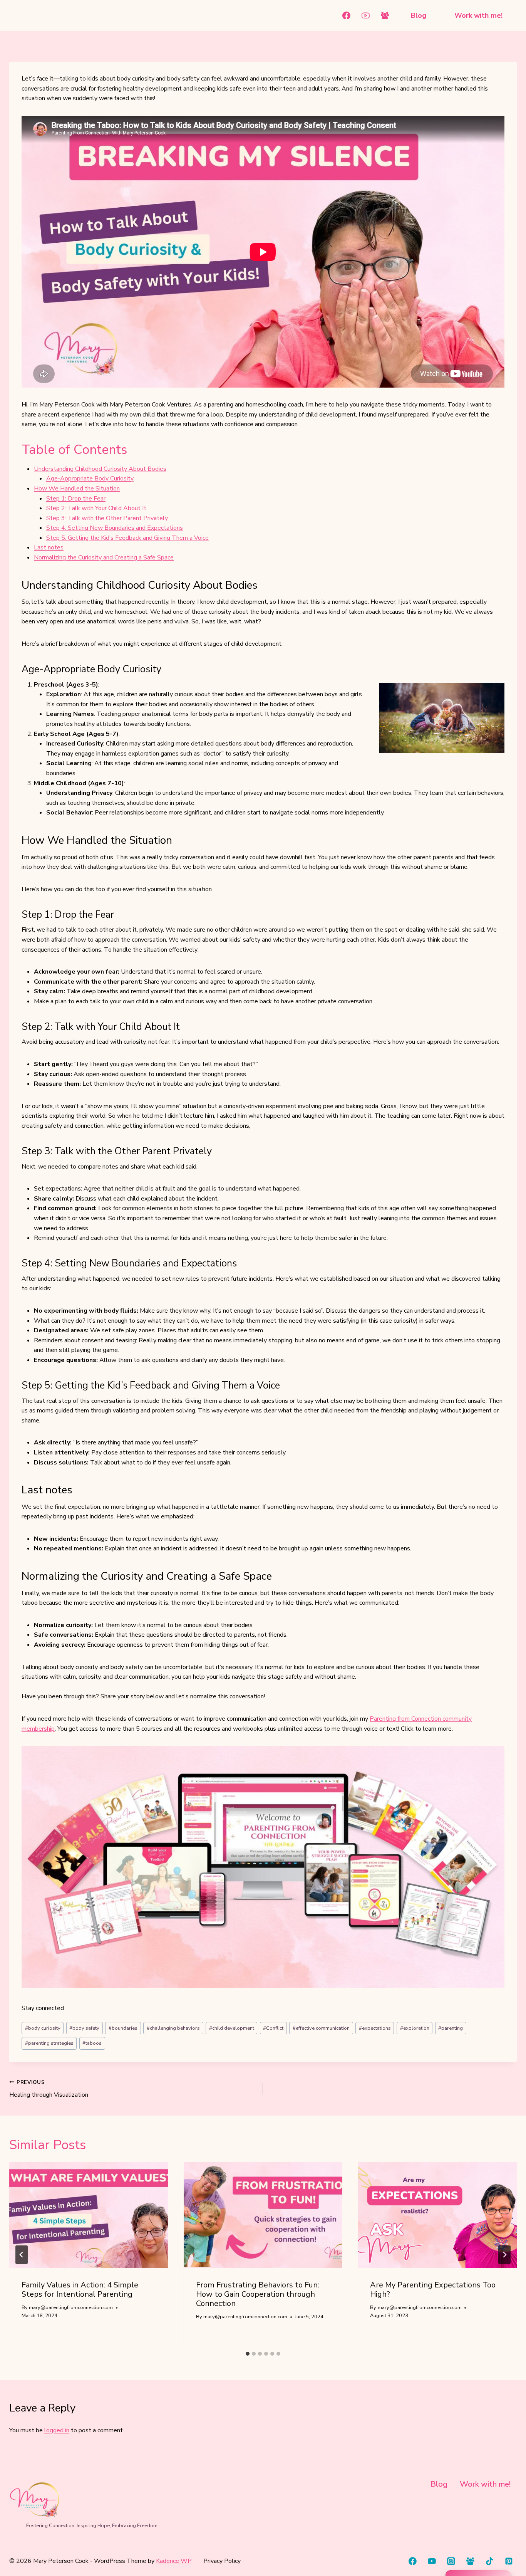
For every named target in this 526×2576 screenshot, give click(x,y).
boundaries (123, 2028)
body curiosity (43, 2028)
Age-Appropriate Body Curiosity (90, 479)
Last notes (49, 547)
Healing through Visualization (49, 2089)
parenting (451, 2028)
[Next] (504, 2255)
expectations (375, 2028)
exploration (415, 2028)
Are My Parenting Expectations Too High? (433, 2290)
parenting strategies (49, 2043)
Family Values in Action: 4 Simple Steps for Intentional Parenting (80, 2290)
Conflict (273, 2028)
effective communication (321, 2028)
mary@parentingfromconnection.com (71, 2307)
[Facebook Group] (385, 15)
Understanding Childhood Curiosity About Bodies (100, 469)
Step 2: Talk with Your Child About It (96, 508)
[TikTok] (490, 2561)
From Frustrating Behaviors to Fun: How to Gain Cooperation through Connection (258, 2294)
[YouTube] (366, 15)
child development (232, 2028)
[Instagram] (451, 2561)
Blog (419, 15)
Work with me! (478, 15)
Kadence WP (174, 2561)
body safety (84, 2028)
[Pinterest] (509, 2561)
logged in (57, 2430)
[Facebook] (347, 15)
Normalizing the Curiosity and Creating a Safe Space (104, 558)
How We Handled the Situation (77, 489)
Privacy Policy (222, 2561)
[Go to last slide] (22, 2255)
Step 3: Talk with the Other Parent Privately (107, 518)
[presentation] (89, 2215)
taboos (92, 2043)
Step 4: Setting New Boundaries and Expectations (115, 528)
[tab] (248, 2354)
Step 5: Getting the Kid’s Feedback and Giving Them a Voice (127, 538)
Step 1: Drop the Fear (76, 499)
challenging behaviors (173, 2028)
